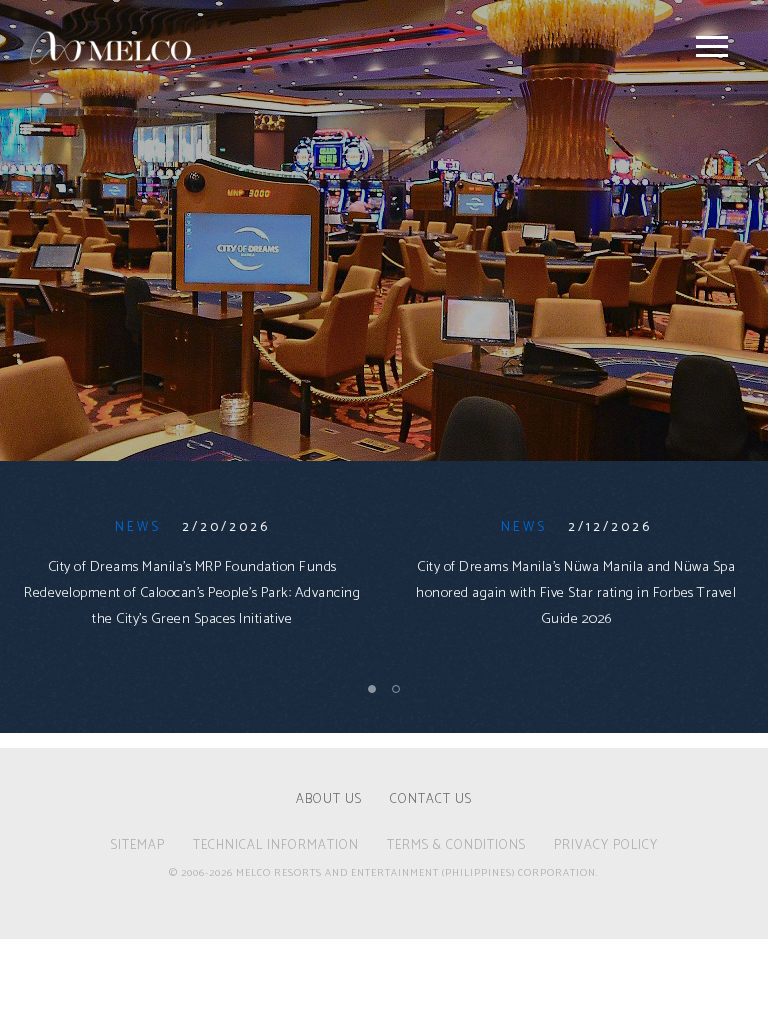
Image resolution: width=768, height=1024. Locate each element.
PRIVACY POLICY (606, 847)
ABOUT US (329, 801)
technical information (276, 847)
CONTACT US (431, 801)
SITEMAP (138, 847)
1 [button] (373, 689)
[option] (192, 587)
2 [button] (397, 689)
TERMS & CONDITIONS (456, 847)
